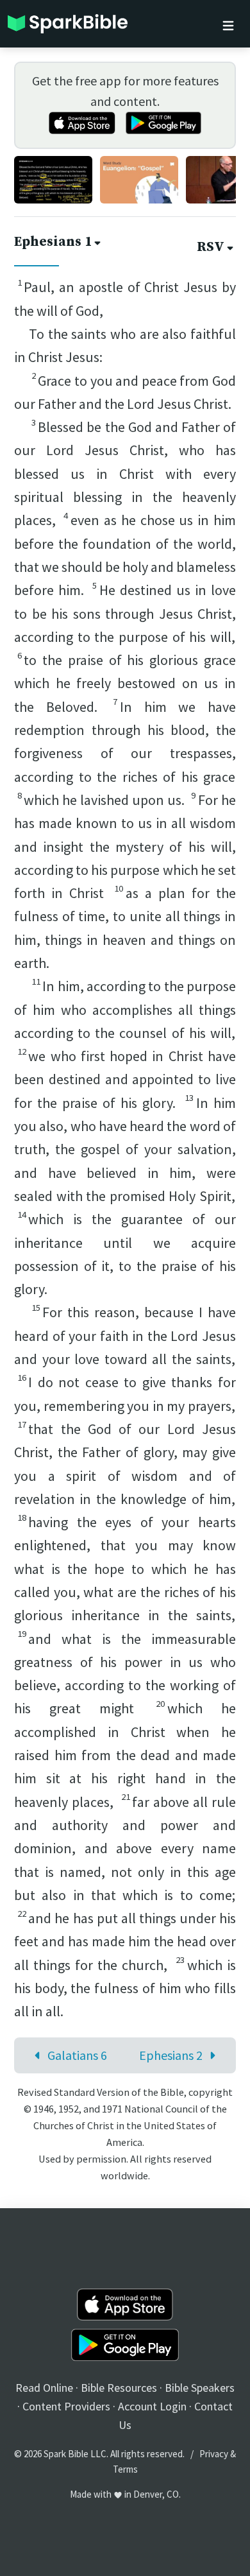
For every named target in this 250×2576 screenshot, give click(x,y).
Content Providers (66, 2406)
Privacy (214, 2454)
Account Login (152, 2406)
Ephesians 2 (171, 2055)
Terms (125, 2469)
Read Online (44, 2388)
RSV (211, 247)
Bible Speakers (200, 2388)
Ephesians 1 (53, 242)
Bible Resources (119, 2388)
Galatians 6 (77, 2055)
